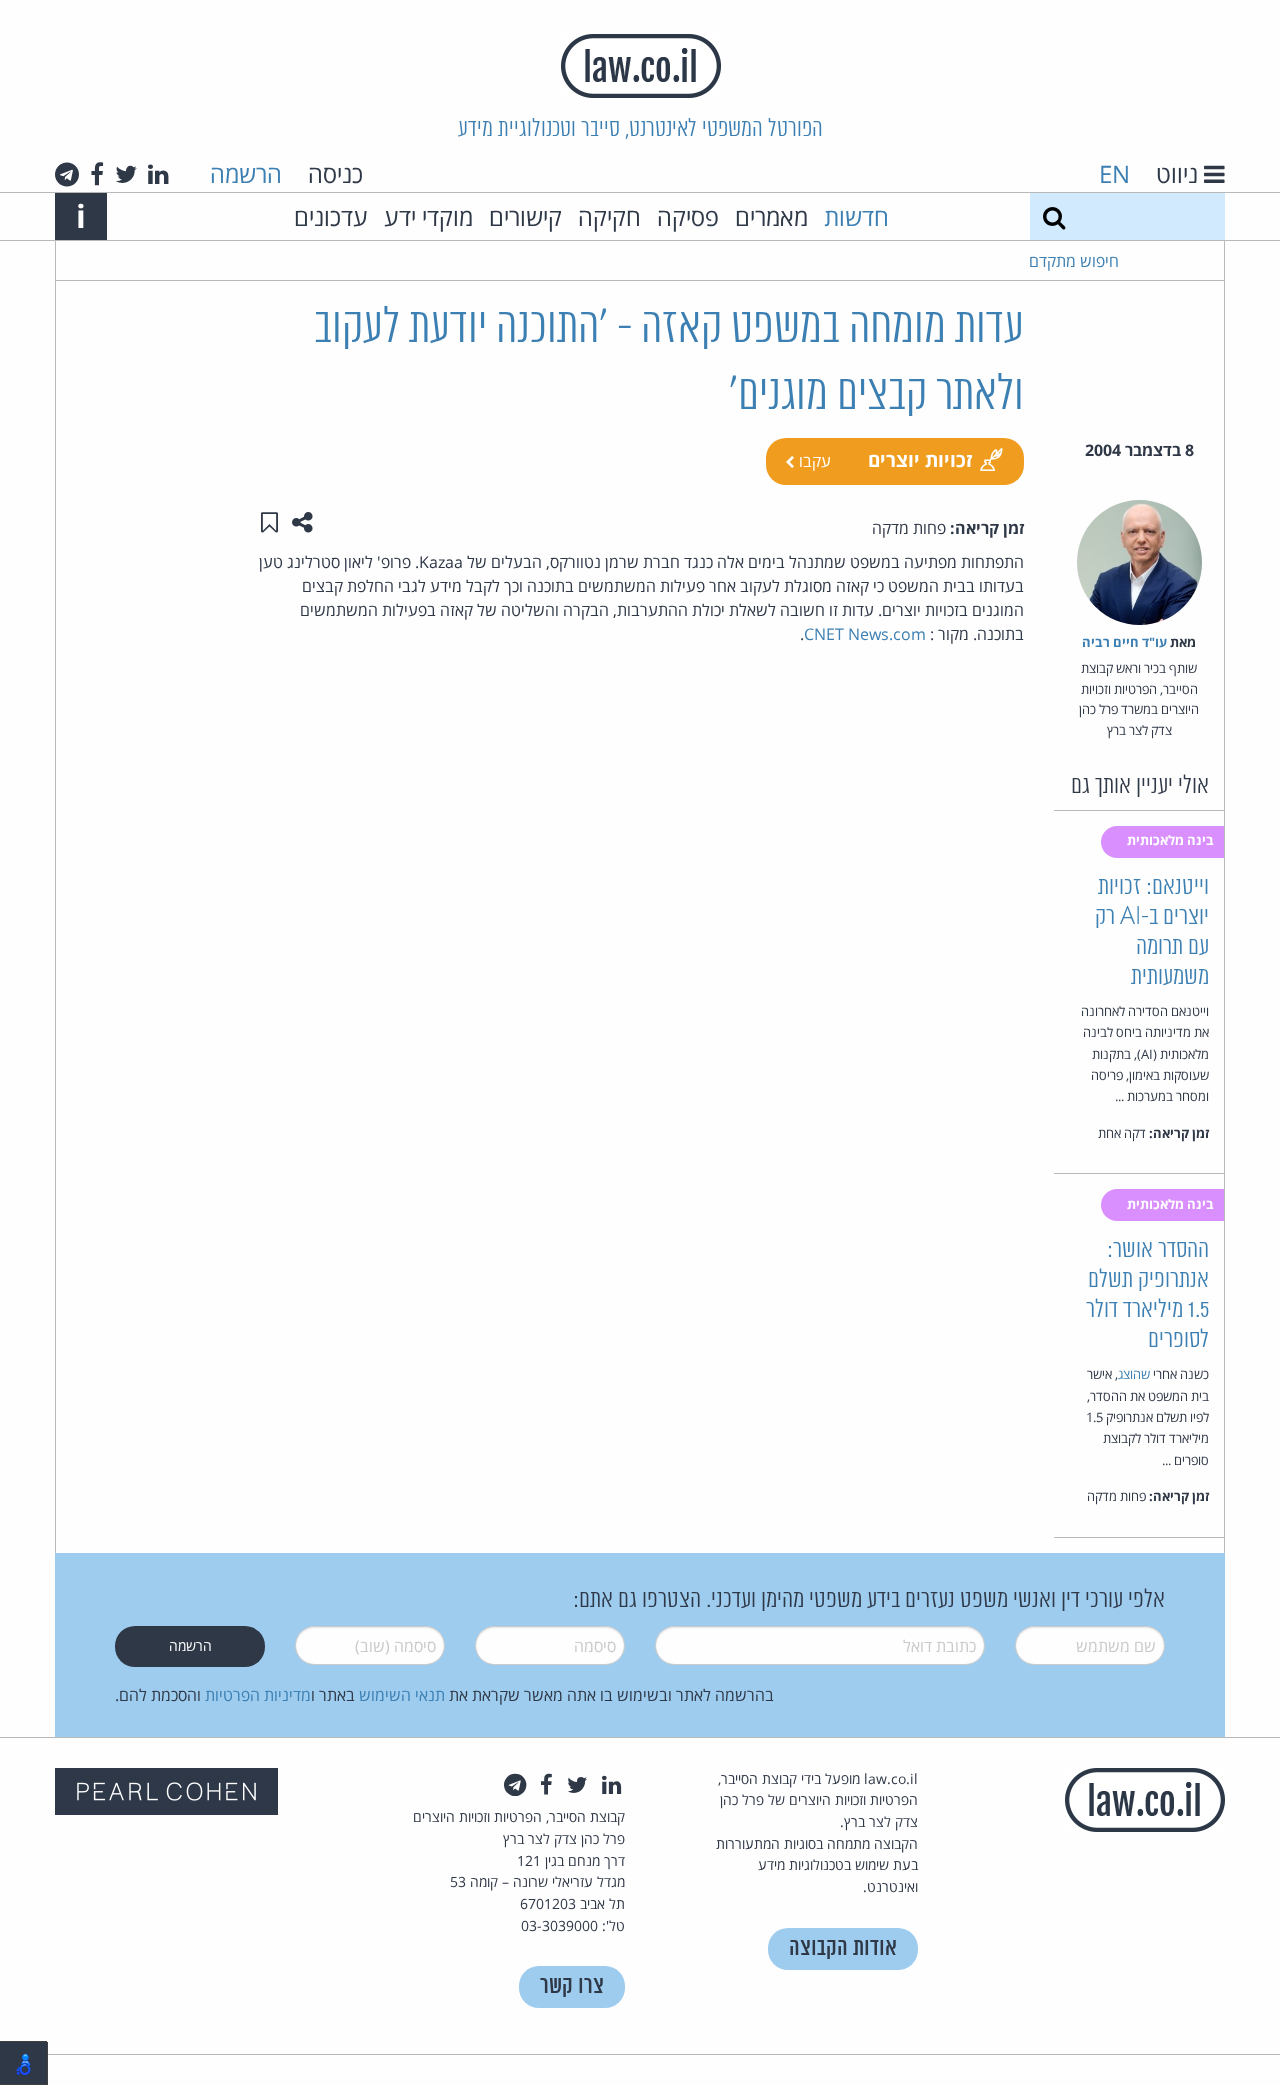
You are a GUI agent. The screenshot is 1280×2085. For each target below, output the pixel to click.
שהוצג (1134, 1374)
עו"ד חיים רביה (1124, 642)
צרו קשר (572, 1986)
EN (1114, 173)
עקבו (813, 461)
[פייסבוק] (97, 174)
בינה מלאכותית (1172, 840)
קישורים (525, 216)
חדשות (856, 216)
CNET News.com (865, 634)
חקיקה (609, 216)
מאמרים (771, 216)
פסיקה (688, 216)
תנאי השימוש (402, 1695)
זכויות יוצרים (920, 459)
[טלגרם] (67, 174)
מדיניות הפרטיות (258, 1695)
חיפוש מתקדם (1074, 261)
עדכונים (331, 216)
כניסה (335, 173)
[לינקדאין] (158, 174)
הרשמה (246, 173)
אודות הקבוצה (843, 1948)
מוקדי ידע (428, 216)
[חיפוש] (1054, 216)
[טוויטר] (126, 174)
